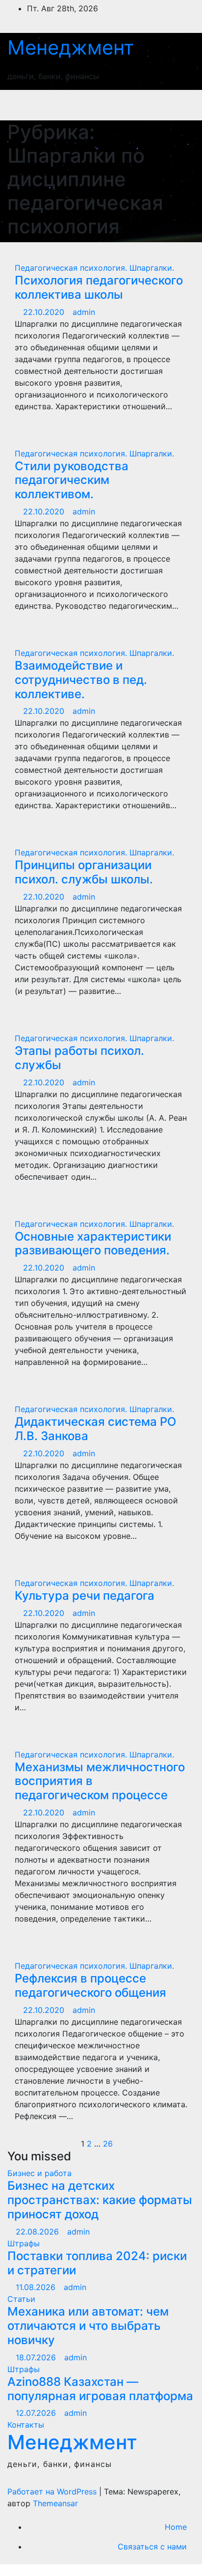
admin (84, 312)
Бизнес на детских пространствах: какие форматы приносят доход (100, 2200)
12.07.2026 (37, 2413)
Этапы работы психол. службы (79, 1058)
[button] (142, 105)
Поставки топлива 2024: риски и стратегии (97, 2263)
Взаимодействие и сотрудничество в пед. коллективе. (81, 680)
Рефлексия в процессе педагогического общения (90, 1985)
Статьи (21, 2299)
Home (176, 2527)
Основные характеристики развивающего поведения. (93, 1244)
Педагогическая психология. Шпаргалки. (94, 268)
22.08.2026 (38, 2232)
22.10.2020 (45, 312)
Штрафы (24, 2243)
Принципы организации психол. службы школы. (84, 872)
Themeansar (55, 2503)
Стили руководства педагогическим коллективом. (72, 480)
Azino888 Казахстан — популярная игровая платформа (100, 2389)
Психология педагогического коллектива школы (99, 287)
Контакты (26, 2425)
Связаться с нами (152, 2547)
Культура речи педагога (85, 1596)
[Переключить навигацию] (177, 105)
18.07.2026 (37, 2357)
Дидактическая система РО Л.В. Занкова (95, 1429)
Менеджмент (71, 47)
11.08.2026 (37, 2287)
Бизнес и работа (39, 2173)
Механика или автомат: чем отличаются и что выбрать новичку (88, 2326)
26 (108, 2144)
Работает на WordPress (53, 2491)
